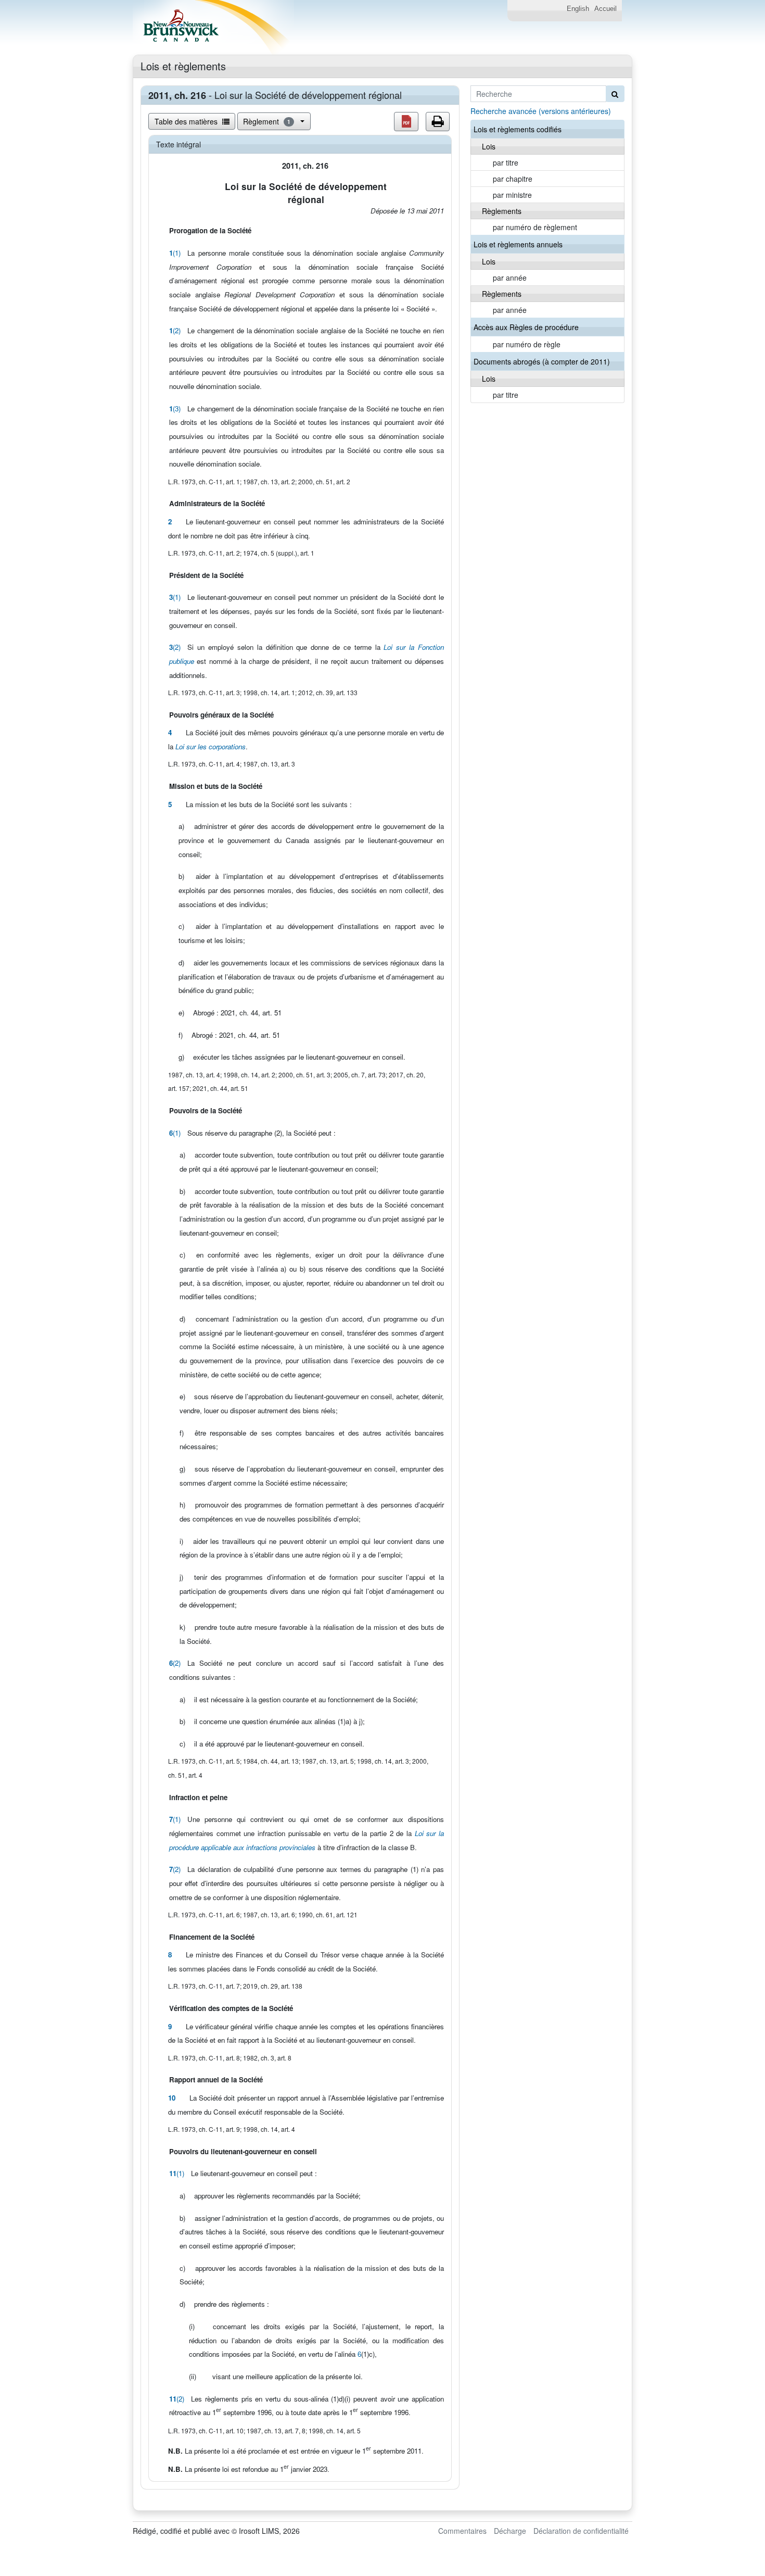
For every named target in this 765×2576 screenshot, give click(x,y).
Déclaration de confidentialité (581, 2531)
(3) (175, 409)
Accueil (605, 9)
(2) (175, 330)
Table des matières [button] (187, 121)
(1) (175, 253)
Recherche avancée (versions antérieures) (541, 111)
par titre (506, 162)
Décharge (510, 2531)
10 (172, 2098)
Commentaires (462, 2531)
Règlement (267, 121)
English (578, 9)
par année (510, 278)
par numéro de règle (527, 344)
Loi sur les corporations (211, 746)
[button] (406, 122)
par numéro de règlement (535, 227)
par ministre (512, 195)
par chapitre (513, 179)
